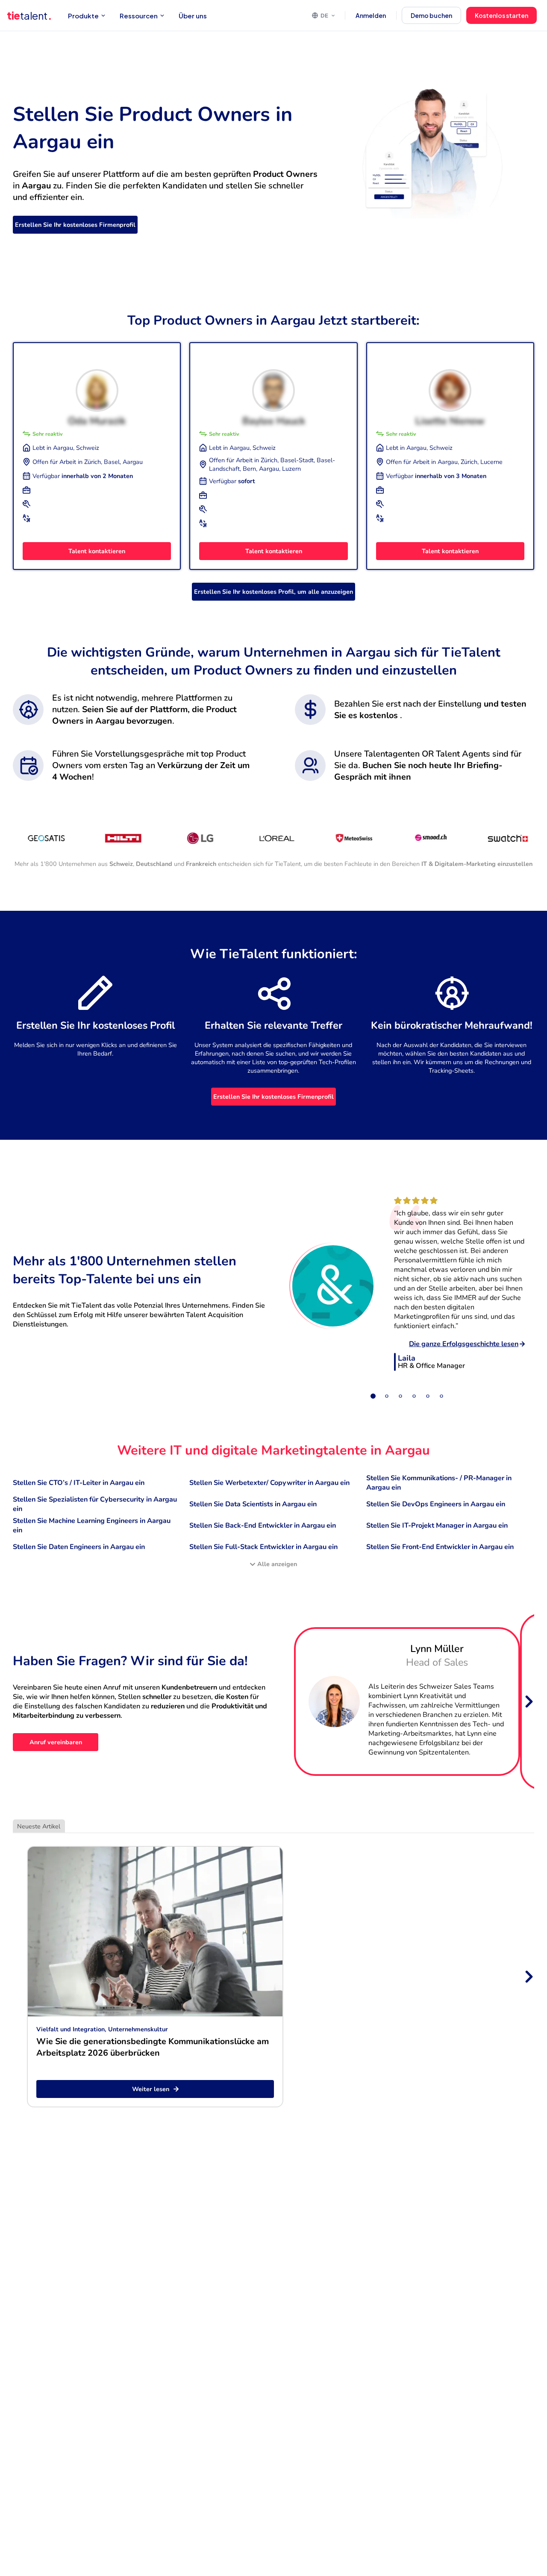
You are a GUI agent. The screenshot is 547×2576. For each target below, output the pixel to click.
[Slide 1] (373, 1396)
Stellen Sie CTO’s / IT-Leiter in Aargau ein (79, 1483)
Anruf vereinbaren (56, 1742)
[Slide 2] (387, 1396)
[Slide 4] (414, 1396)
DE (324, 15)
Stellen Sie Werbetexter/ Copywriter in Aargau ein (269, 1483)
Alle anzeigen (277, 1564)
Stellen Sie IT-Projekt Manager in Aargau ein (437, 1526)
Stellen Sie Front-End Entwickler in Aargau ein (440, 1547)
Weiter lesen (151, 2089)
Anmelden (371, 15)
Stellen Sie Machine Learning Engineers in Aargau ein (92, 1526)
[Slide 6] (441, 1396)
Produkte (83, 16)
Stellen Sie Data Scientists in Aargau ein (253, 1504)
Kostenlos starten (501, 15)
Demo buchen (431, 15)
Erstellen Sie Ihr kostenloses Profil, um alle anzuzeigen (273, 592)
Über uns (193, 16)
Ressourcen (139, 16)
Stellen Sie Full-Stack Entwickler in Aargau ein (263, 1547)
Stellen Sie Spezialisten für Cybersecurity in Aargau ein (95, 1504)
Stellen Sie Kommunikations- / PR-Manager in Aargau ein (439, 1483)
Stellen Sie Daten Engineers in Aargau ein (79, 1547)
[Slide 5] (428, 1396)
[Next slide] (528, 1702)
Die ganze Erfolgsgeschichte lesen (464, 1344)
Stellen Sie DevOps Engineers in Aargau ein (436, 1504)
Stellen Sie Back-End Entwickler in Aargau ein (263, 1526)
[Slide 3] (400, 1396)
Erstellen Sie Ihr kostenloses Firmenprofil (75, 225)
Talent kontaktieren (97, 551)
